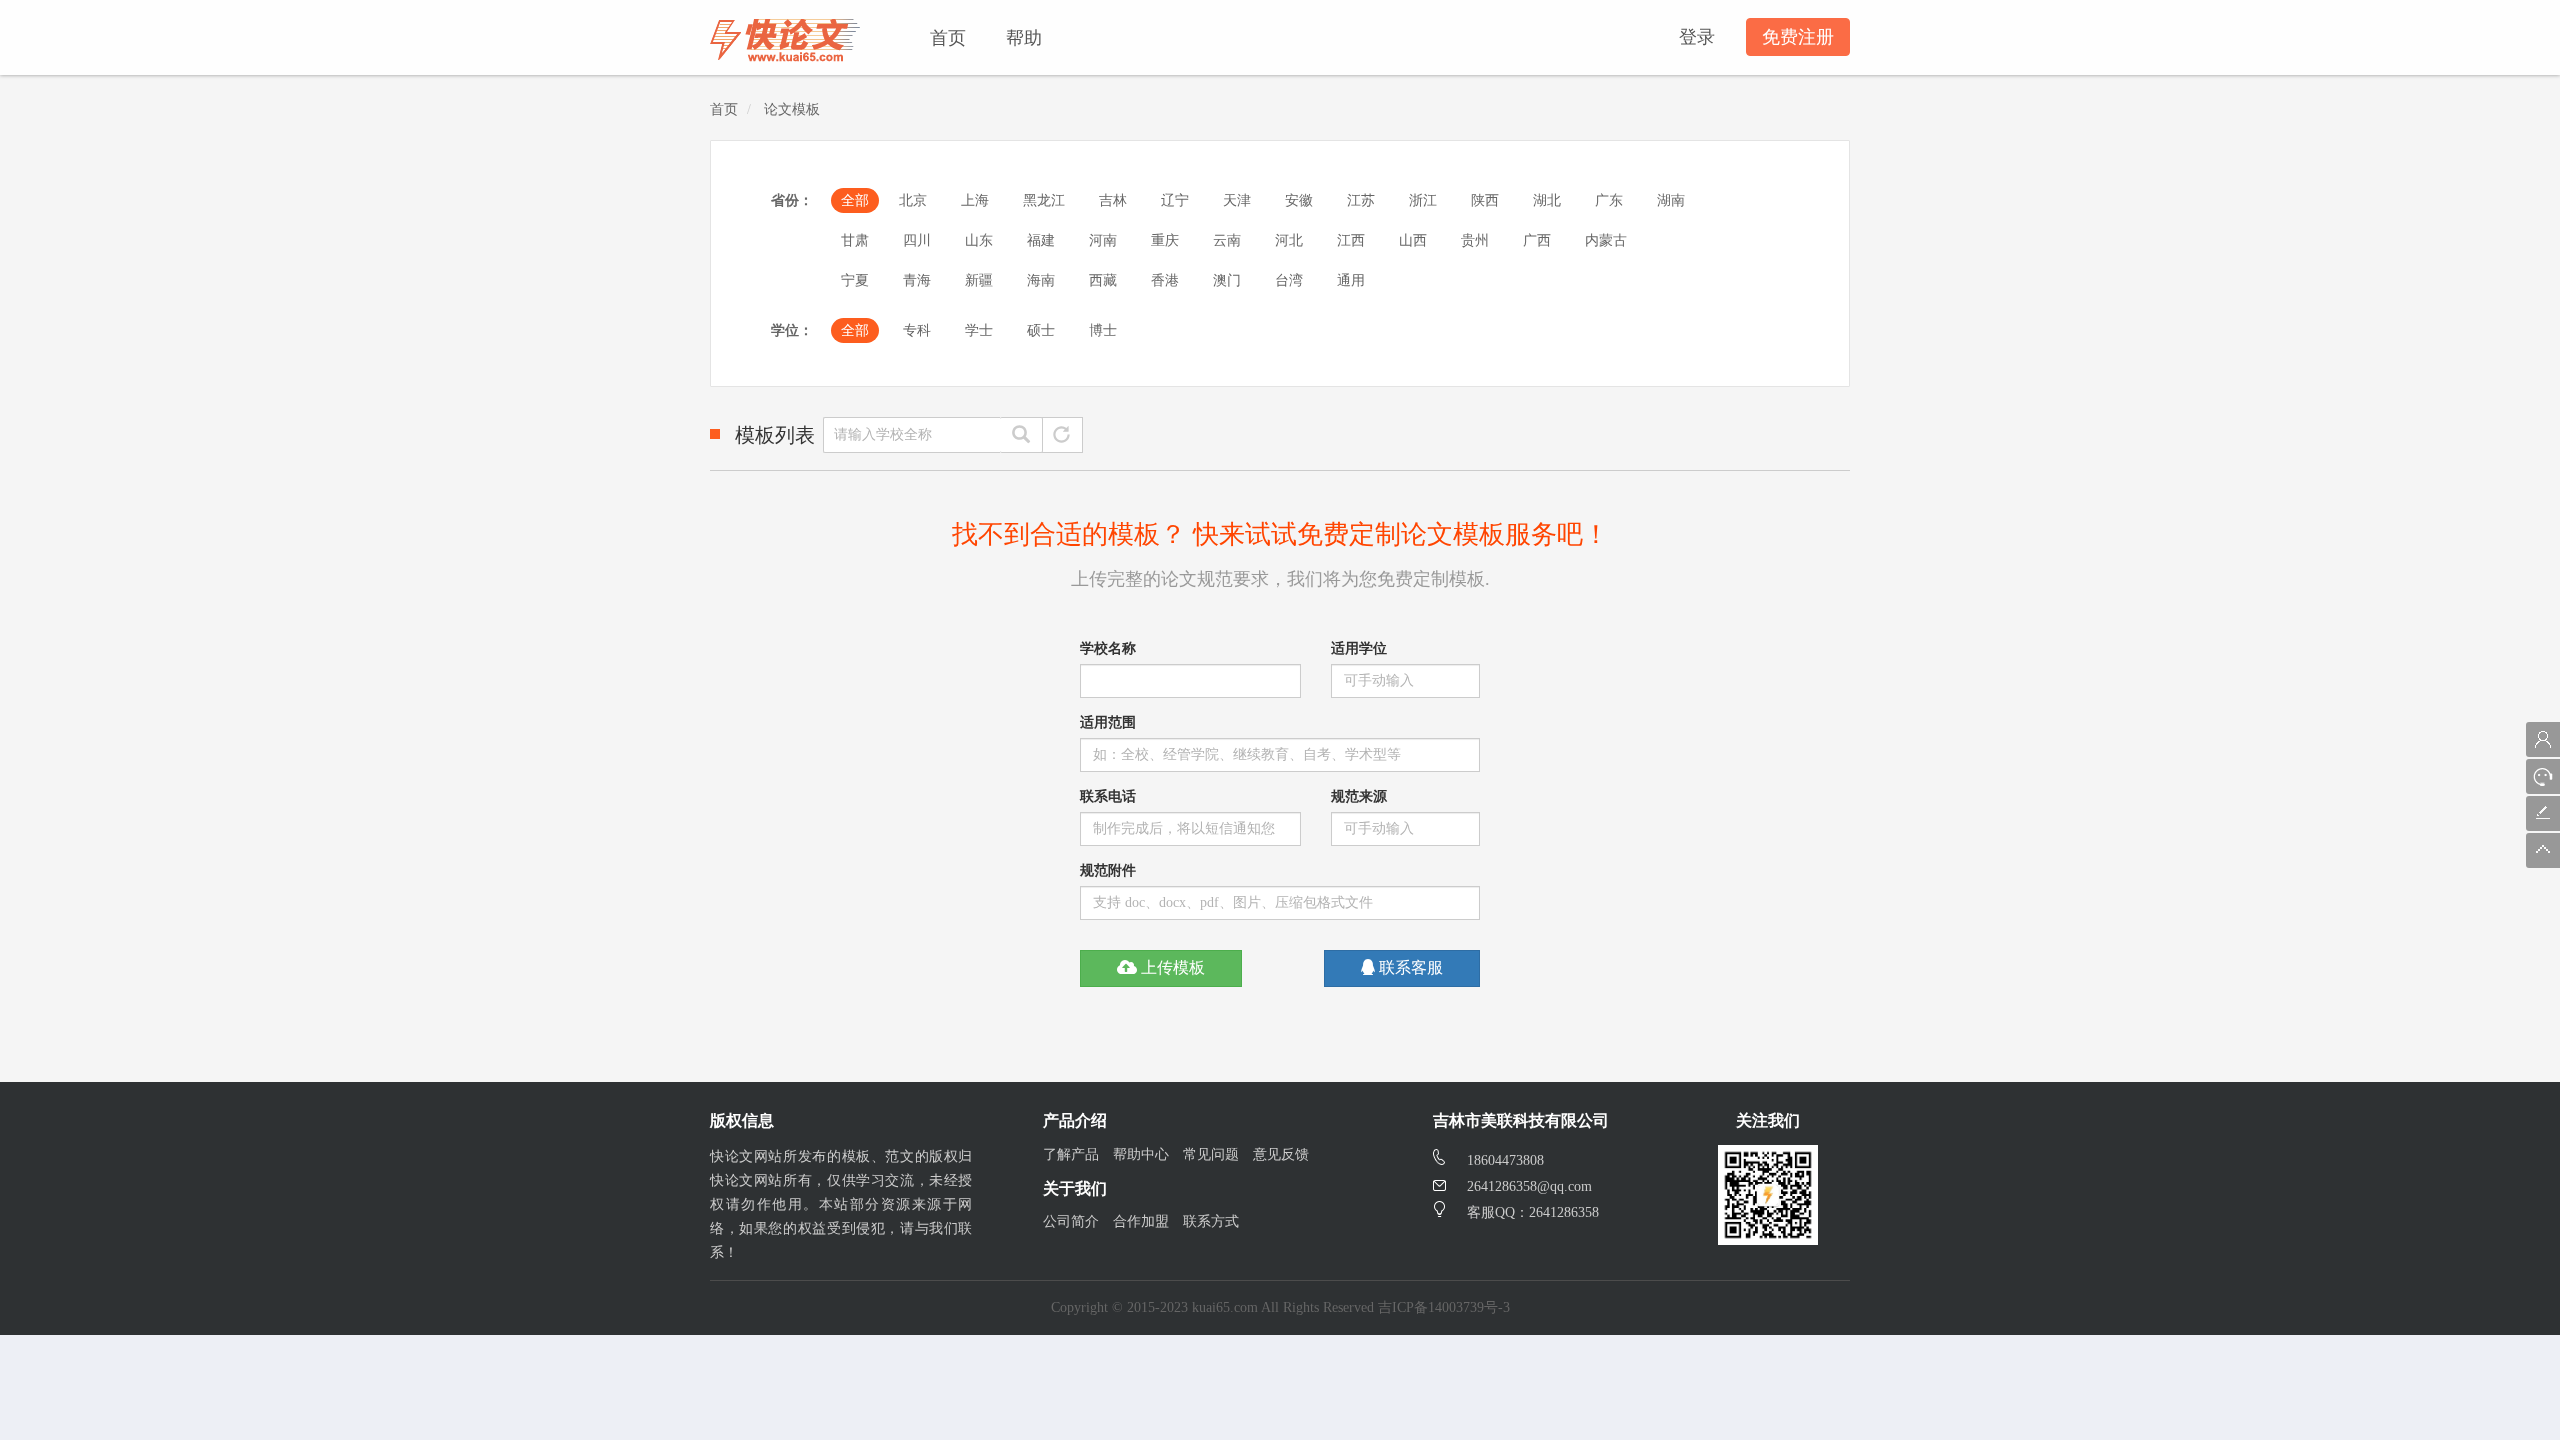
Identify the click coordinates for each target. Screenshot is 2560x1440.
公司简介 (1071, 1221)
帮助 (1024, 36)
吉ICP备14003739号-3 (1444, 1307)
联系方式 (1211, 1221)
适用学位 (1359, 648)
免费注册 (1798, 37)
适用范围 (1108, 722)
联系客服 (1409, 967)
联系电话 (1108, 796)
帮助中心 (1141, 1154)
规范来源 (1359, 796)
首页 (948, 36)
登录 (1697, 37)
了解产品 (1071, 1154)
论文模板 (792, 109)
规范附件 (1108, 870)
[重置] (1062, 435)
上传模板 (1171, 967)
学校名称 (1108, 648)
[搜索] (1021, 435)
